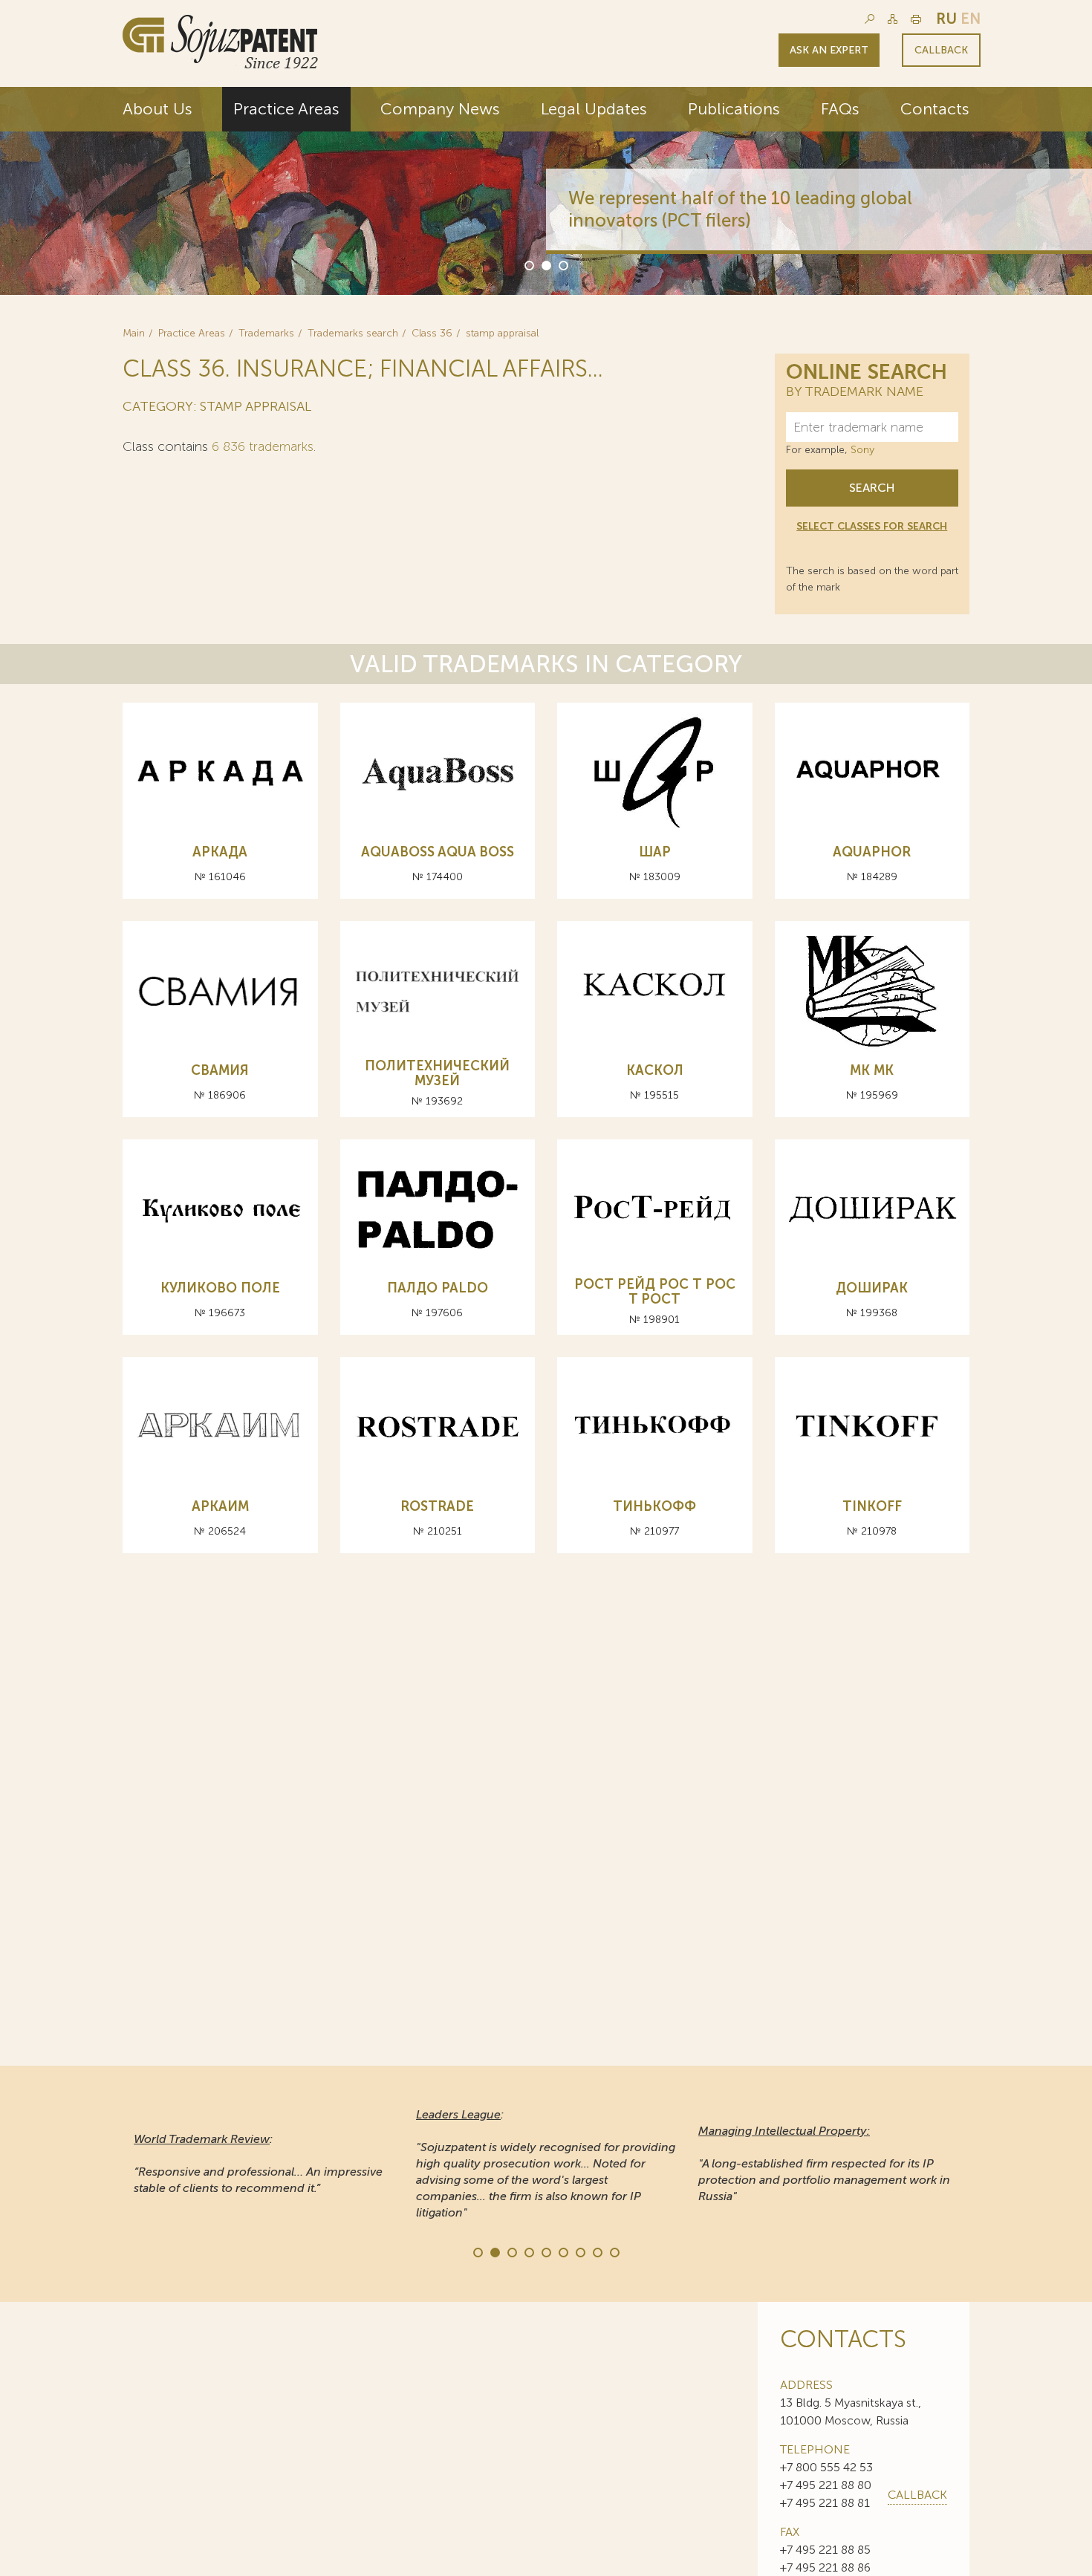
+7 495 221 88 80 (826, 2485)
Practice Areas (286, 109)
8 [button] (597, 2251)
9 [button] (614, 2251)
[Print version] (916, 19)
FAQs (840, 109)
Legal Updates (594, 109)
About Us (157, 109)
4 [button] (528, 2251)
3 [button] (562, 264)
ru (946, 19)
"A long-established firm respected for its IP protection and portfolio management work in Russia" (824, 2163)
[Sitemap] (893, 19)
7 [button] (579, 2251)
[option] (546, 191)
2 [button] (545, 264)
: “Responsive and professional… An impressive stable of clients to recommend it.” (258, 2163)
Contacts (935, 109)
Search (872, 488)
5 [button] (545, 2251)
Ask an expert (829, 50)
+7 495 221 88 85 (825, 2550)
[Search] (870, 19)
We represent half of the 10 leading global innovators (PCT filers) (740, 209)
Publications (734, 109)
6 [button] (562, 2251)
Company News (440, 109)
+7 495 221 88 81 (825, 2503)
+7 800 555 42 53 (826, 2467)
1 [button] (528, 264)
